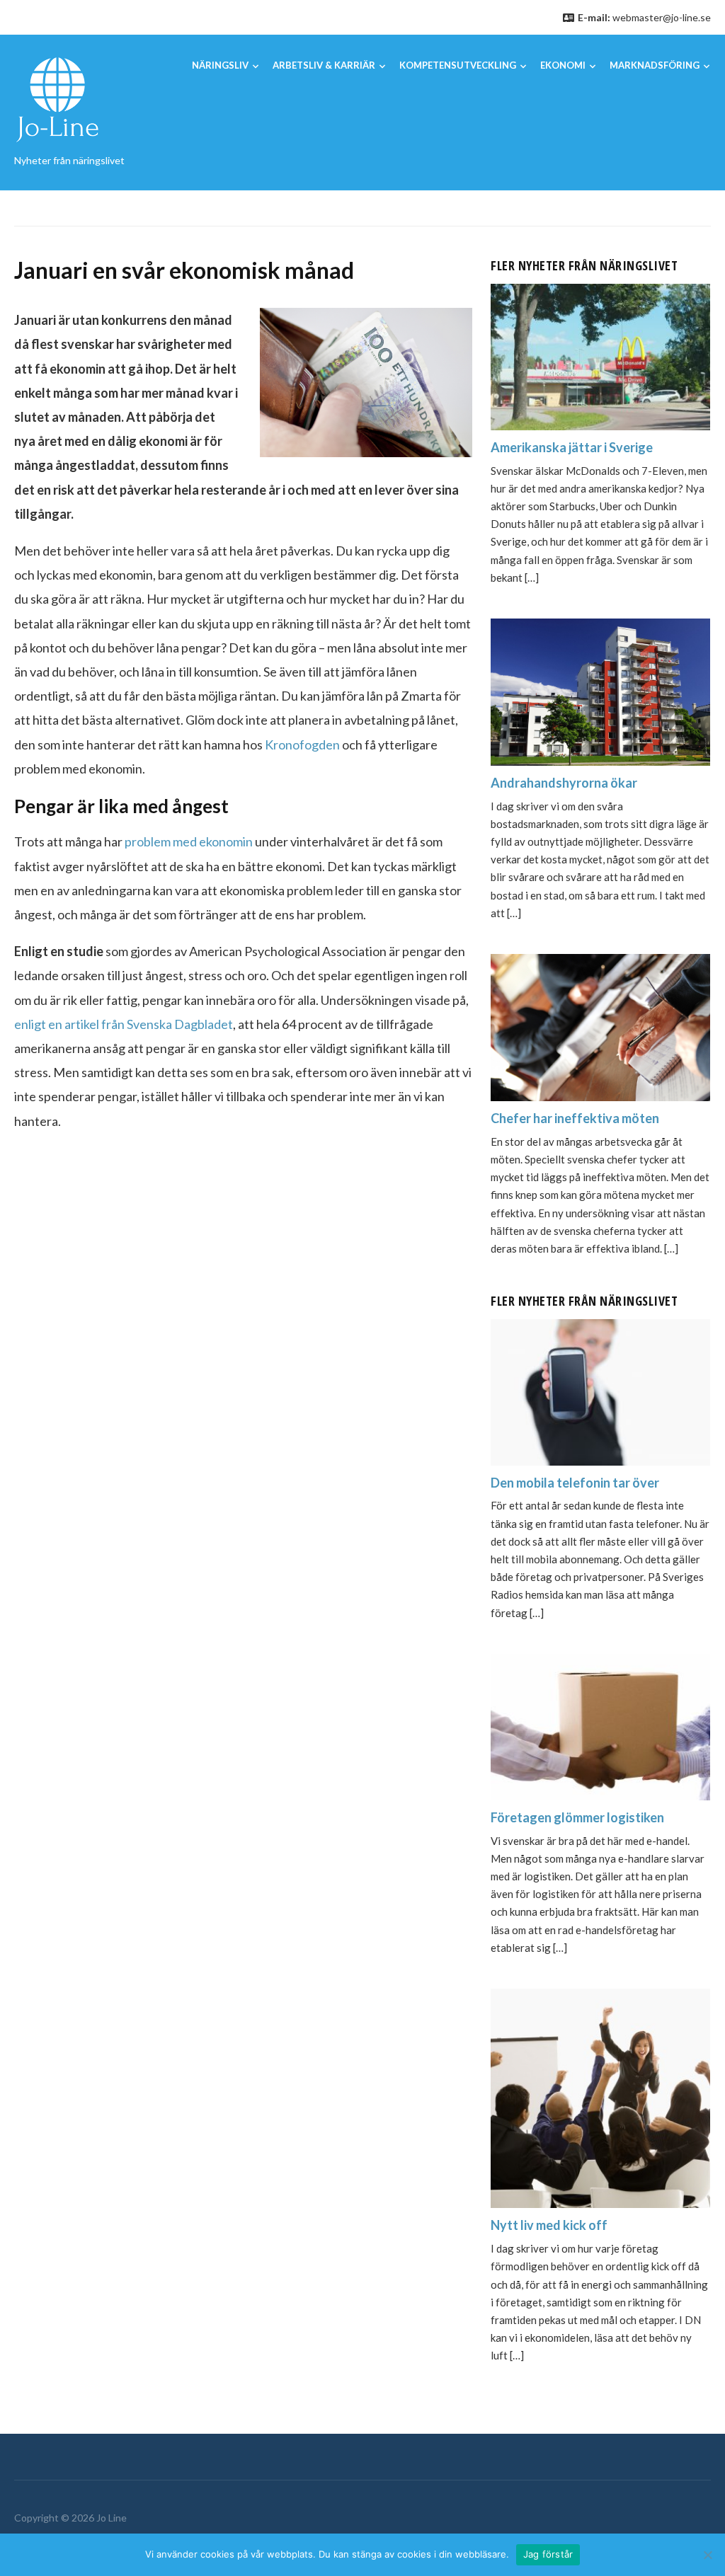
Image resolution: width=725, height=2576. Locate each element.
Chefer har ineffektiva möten (575, 1118)
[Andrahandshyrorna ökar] (600, 690)
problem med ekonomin (189, 841)
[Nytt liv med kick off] (600, 2097)
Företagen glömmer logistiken (577, 1817)
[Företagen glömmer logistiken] (600, 1725)
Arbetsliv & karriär (324, 65)
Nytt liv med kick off (549, 2225)
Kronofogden (302, 744)
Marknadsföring (655, 65)
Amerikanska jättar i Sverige (572, 447)
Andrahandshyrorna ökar (564, 783)
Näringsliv (220, 65)
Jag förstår (548, 2554)
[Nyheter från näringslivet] (57, 99)
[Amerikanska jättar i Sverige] (600, 355)
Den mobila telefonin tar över (575, 1483)
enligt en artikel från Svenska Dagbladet (124, 1024)
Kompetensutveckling (458, 65)
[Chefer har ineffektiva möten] (600, 1026)
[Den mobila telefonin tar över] (600, 1390)
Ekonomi (563, 65)
